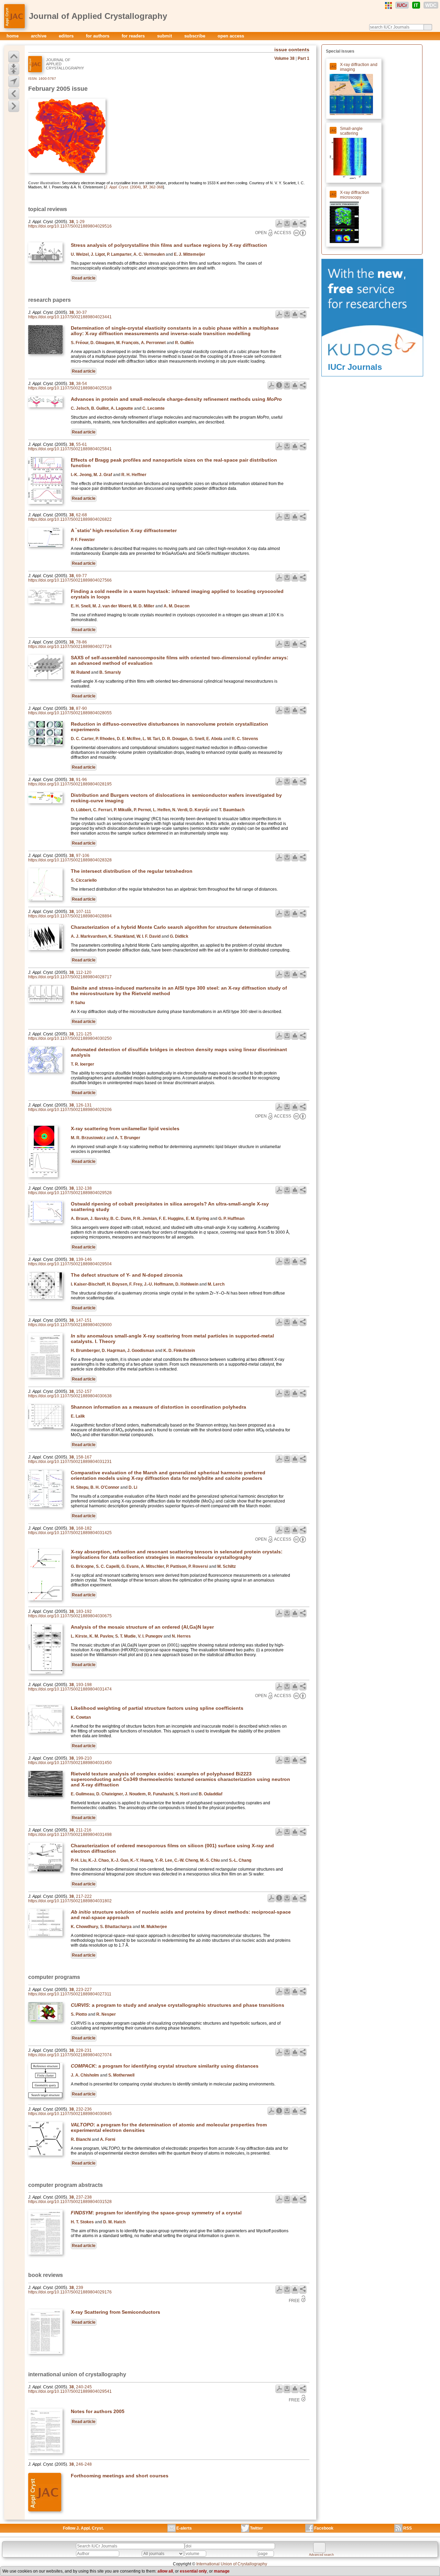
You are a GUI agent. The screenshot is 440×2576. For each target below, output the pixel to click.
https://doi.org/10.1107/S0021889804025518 (70, 388)
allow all (165, 2571)
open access (231, 36)
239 (80, 2288)
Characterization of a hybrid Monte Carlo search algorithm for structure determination (171, 927)
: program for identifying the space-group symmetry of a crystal (156, 2213)
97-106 (83, 856)
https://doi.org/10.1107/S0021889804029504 (70, 1264)
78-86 (81, 642)
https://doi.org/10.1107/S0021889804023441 (70, 317)
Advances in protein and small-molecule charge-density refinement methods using (176, 399)
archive (39, 36)
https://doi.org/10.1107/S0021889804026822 (70, 519)
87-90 (81, 708)
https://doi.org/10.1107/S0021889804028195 (70, 784)
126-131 (84, 1105)
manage (222, 2571)
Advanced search (321, 2555)
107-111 (84, 912)
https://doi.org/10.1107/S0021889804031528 (70, 2202)
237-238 (84, 2197)
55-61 (81, 444)
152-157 (84, 1391)
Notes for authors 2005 (98, 2411)
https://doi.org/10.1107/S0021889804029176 (70, 2292)
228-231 (84, 2050)
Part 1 (304, 58)
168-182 (84, 1528)
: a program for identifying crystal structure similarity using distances (165, 2066)
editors (67, 36)
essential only (193, 2571)
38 (71, 222)
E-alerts (184, 2528)
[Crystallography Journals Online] (388, 5)
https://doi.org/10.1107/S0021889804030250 (70, 1038)
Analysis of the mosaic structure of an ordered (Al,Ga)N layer (142, 1627)
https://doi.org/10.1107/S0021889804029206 (70, 1110)
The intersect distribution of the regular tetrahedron (132, 871)
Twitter (256, 2528)
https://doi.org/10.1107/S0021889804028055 (70, 713)
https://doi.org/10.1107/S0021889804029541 (70, 2391)
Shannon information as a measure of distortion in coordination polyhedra (158, 1407)
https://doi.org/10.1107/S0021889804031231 (70, 1462)
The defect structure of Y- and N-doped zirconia (127, 1275)
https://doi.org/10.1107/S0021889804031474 (70, 1689)
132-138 (84, 1188)
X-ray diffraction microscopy (355, 195)
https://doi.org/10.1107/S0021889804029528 (70, 1193)
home (13, 36)
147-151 (84, 1320)
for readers (134, 36)
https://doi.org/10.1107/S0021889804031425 (70, 1533)
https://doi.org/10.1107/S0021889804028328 (70, 860)
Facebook (324, 2528)
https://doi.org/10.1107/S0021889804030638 (70, 1396)
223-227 (84, 1990)
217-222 (84, 1896)
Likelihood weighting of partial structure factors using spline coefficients (157, 1708)
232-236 (84, 2109)
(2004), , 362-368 (134, 187)
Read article (84, 278)
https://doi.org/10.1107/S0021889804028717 (70, 977)
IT (416, 5)
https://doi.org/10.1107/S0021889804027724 (70, 647)
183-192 (84, 1611)
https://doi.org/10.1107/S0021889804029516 (70, 226)
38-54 (81, 384)
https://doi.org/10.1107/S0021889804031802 (70, 1901)
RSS (408, 2528)
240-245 (84, 2387)
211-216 (84, 1830)
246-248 (84, 2464)
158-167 (84, 1457)
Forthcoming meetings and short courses (120, 2476)
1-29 (80, 222)
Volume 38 (284, 58)
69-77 (81, 576)
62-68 (81, 515)
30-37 (81, 312)
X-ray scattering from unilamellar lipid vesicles (125, 1129)
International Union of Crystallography (232, 2564)
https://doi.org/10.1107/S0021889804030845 (70, 2114)
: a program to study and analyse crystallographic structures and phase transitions (178, 2005)
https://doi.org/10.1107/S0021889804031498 (70, 1835)
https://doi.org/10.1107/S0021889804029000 (70, 1325)
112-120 (84, 972)
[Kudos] (372, 361)
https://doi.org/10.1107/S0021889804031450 (70, 1763)
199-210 (84, 1758)
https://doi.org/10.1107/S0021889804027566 (70, 580)
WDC (431, 5)
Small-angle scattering (351, 131)
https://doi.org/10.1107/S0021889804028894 (70, 916)
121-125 (84, 1034)
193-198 (84, 1685)
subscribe (195, 36)
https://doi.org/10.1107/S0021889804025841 (70, 449)
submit (165, 36)
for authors (98, 36)
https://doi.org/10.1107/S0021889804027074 (70, 2055)
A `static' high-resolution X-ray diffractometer (124, 530)
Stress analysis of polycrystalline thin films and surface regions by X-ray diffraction (169, 245)
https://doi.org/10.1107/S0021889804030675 (70, 1616)
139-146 (84, 1259)
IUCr (402, 5)
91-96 (81, 780)
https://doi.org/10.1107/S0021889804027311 (70, 1994)
